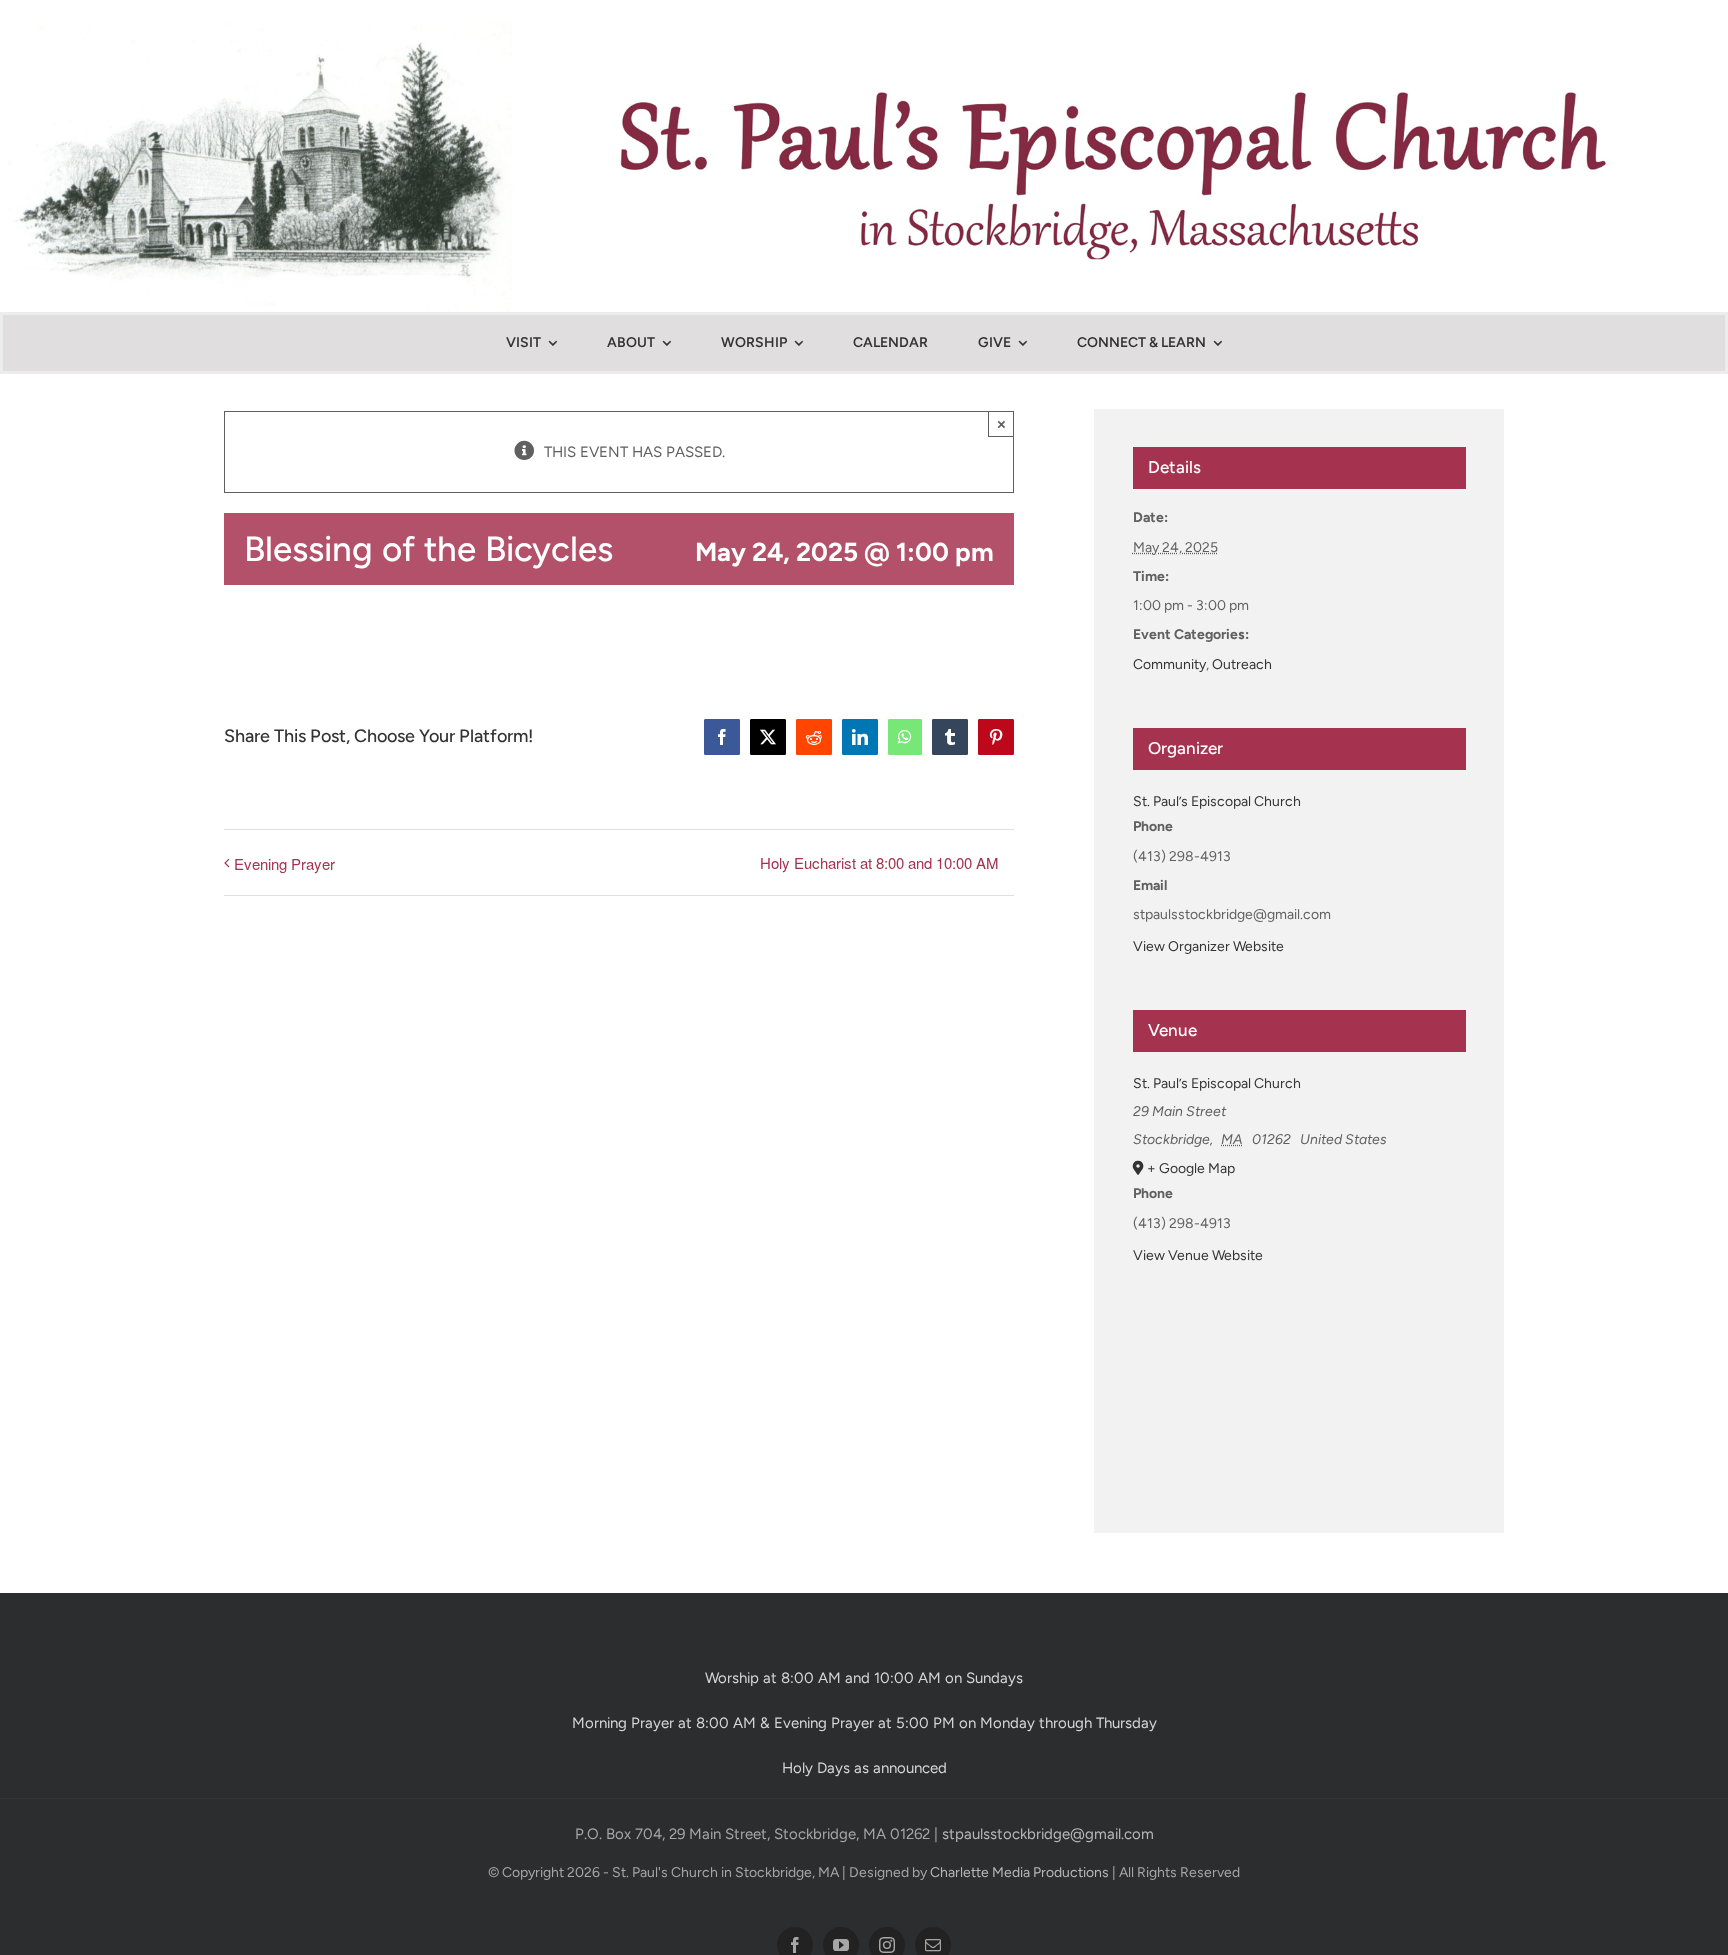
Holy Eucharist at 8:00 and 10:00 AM (879, 862)
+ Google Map (1191, 1168)
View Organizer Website (1208, 946)
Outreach (1242, 664)
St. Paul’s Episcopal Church (1217, 801)
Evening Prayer (284, 863)
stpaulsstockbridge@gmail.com (1048, 1834)
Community (1169, 664)
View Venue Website (1198, 1255)
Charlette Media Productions (1019, 1872)
